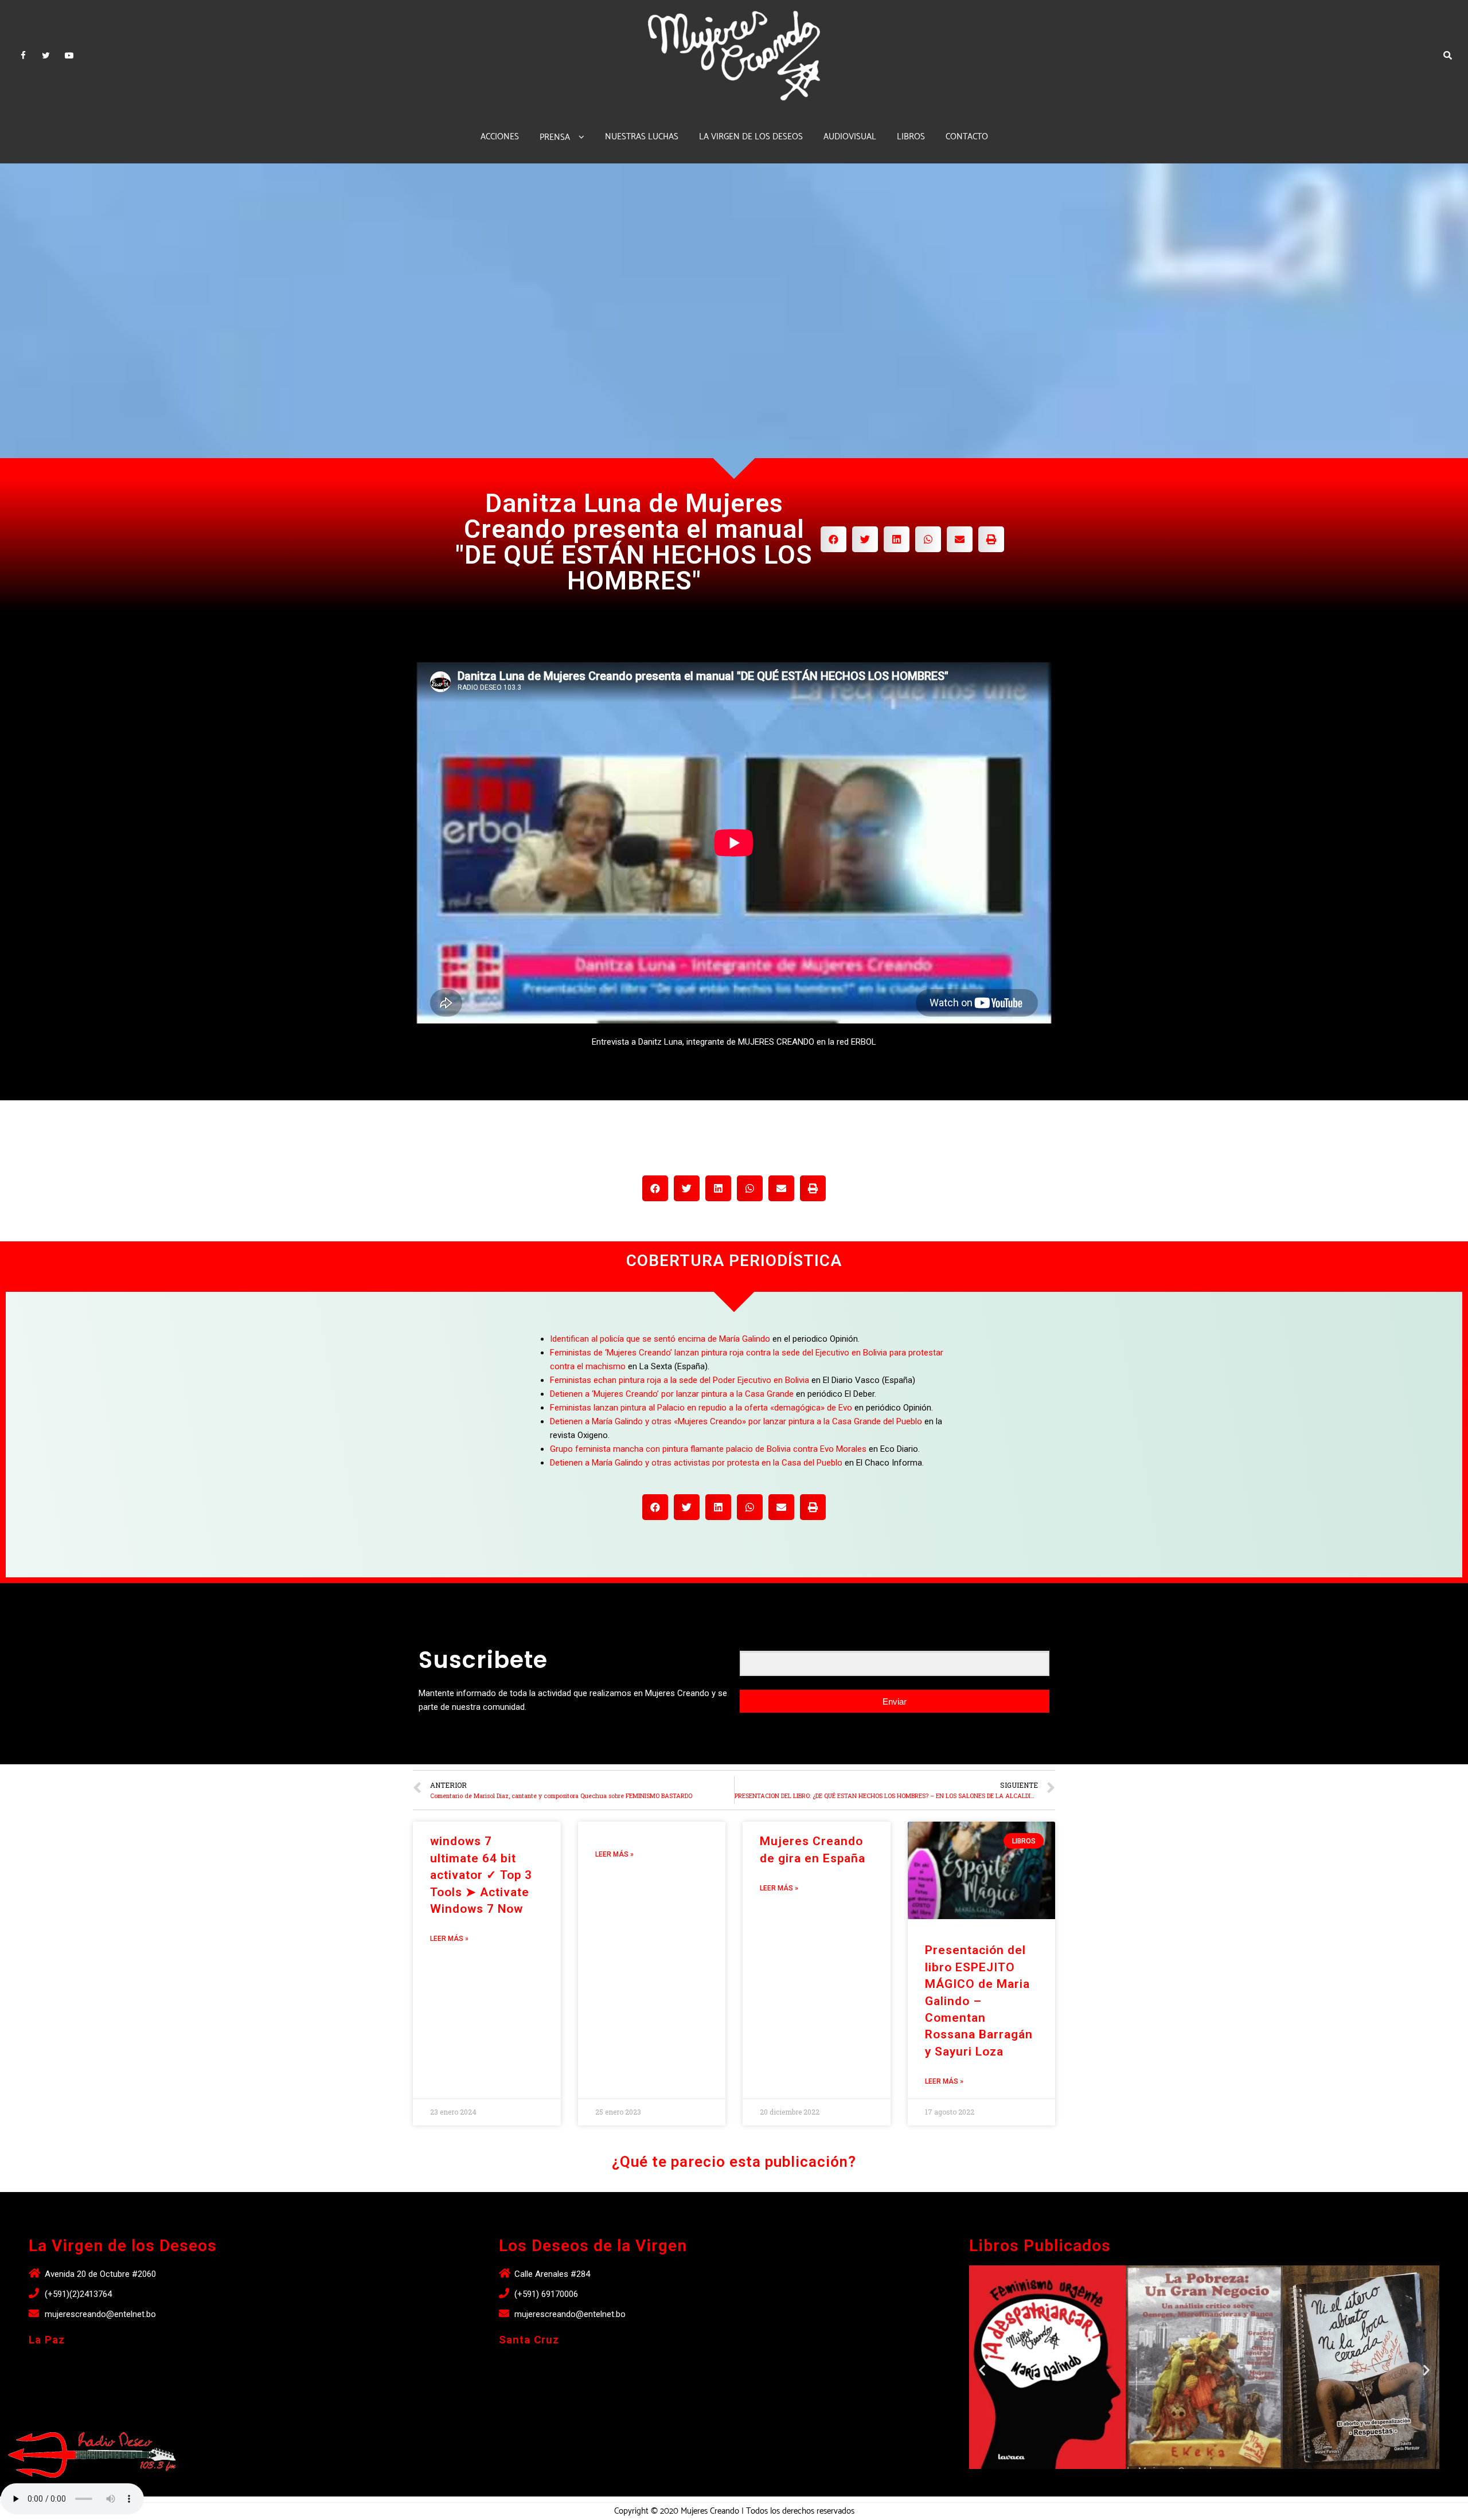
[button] (1194, 2482)
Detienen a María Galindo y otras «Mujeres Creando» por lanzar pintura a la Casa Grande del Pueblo (736, 1421)
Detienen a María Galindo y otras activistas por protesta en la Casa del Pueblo (696, 1463)
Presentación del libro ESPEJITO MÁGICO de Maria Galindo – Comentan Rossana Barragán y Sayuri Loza (979, 2001)
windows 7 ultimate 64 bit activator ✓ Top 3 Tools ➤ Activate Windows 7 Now (481, 1875)
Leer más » (449, 1939)
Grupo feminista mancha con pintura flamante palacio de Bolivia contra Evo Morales (708, 1449)
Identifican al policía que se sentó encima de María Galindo (660, 1339)
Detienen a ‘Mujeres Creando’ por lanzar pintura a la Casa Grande (672, 1394)
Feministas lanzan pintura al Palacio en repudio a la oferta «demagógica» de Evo (701, 1408)
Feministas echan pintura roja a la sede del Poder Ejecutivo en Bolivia (680, 1380)
